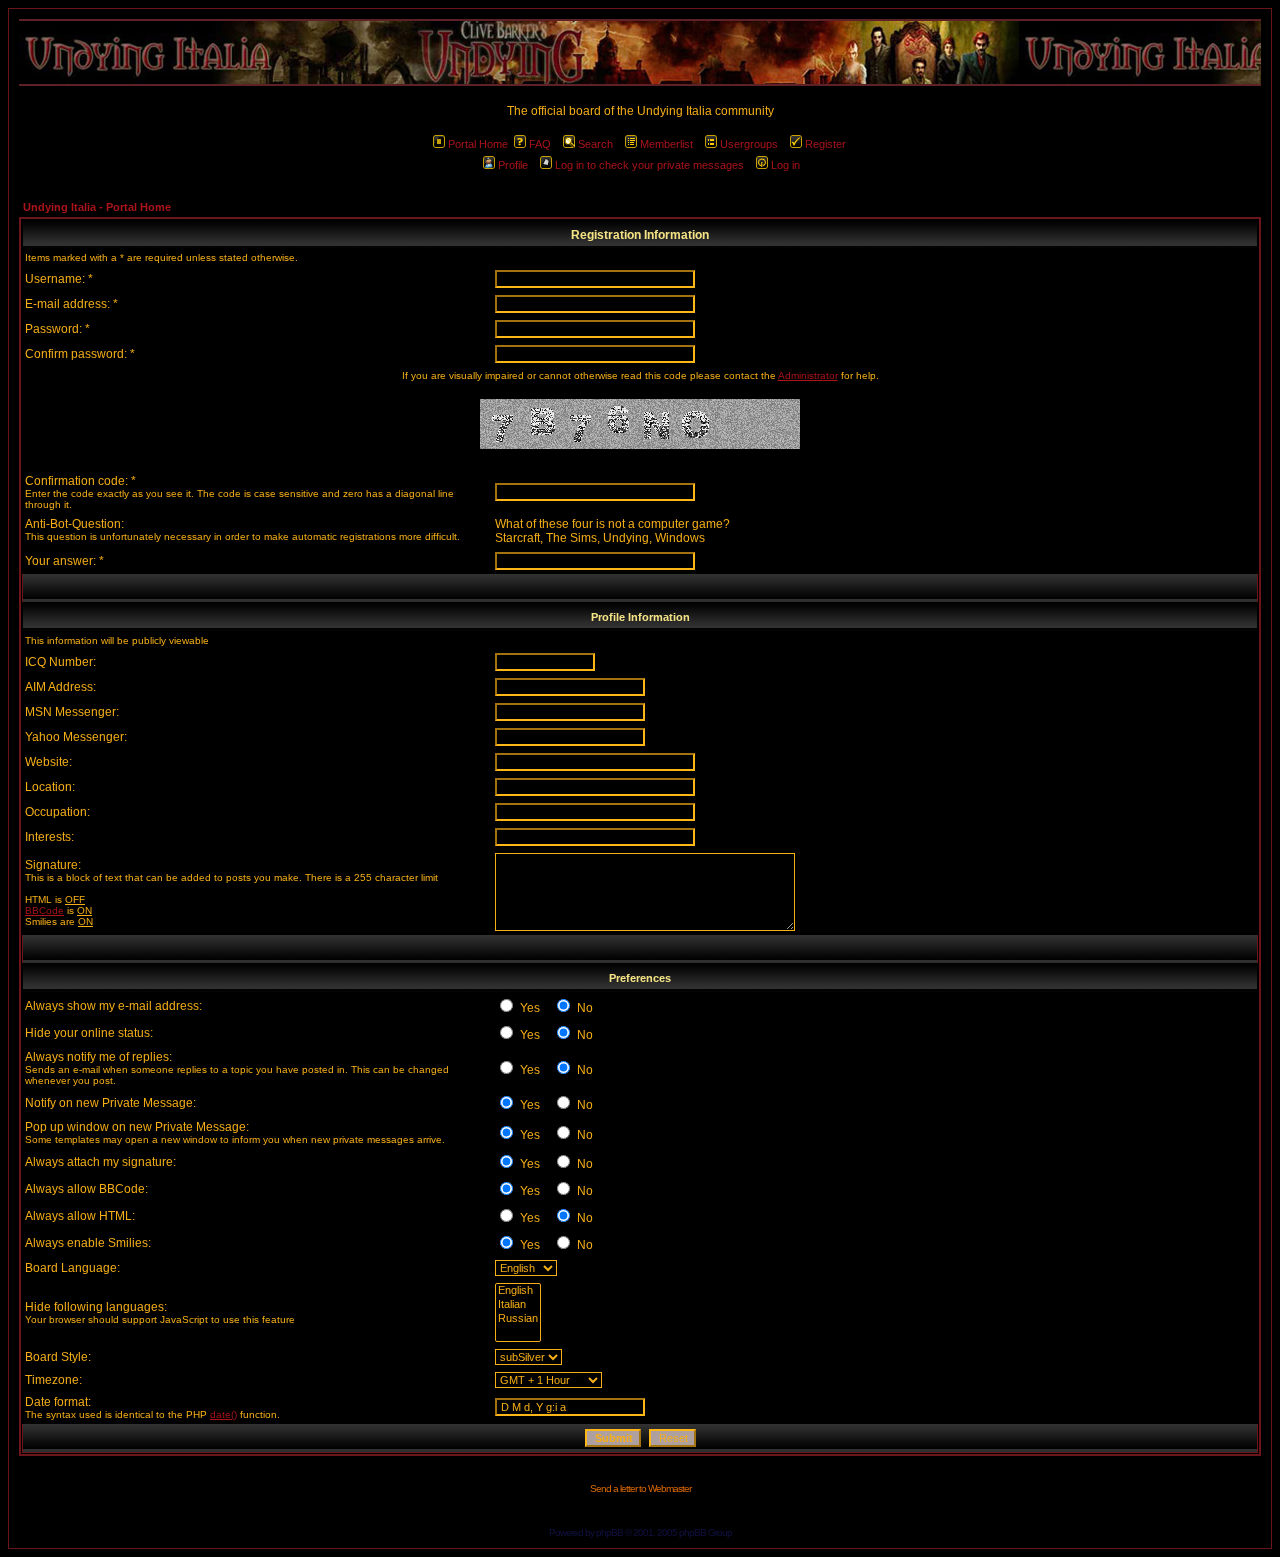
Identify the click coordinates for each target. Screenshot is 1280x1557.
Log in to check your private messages (649, 165)
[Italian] (518, 1305)
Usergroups (749, 144)
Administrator (808, 375)
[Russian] (518, 1319)
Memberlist (666, 144)
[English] (518, 1291)
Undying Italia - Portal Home (97, 207)
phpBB (609, 1532)
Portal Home (478, 144)
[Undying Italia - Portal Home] (640, 52)
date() (223, 1414)
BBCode (44, 910)
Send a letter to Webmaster (640, 1488)
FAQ (540, 144)
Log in (785, 165)
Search (595, 144)
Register (825, 144)
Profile (513, 165)
